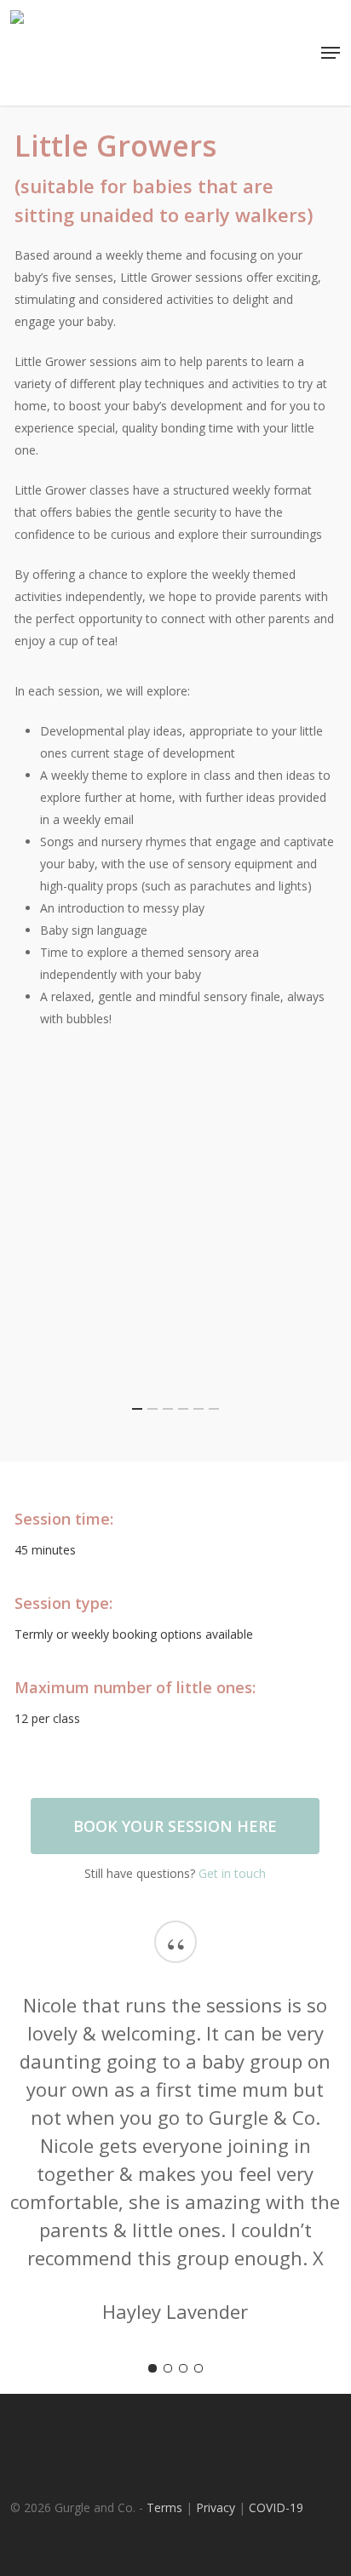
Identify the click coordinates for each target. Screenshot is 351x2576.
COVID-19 (276, 2507)
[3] (183, 2368)
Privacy (216, 2507)
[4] (199, 2368)
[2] (168, 2368)
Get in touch (232, 1873)
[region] (176, 1245)
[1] (152, 2368)
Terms (164, 2507)
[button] (331, 53)
